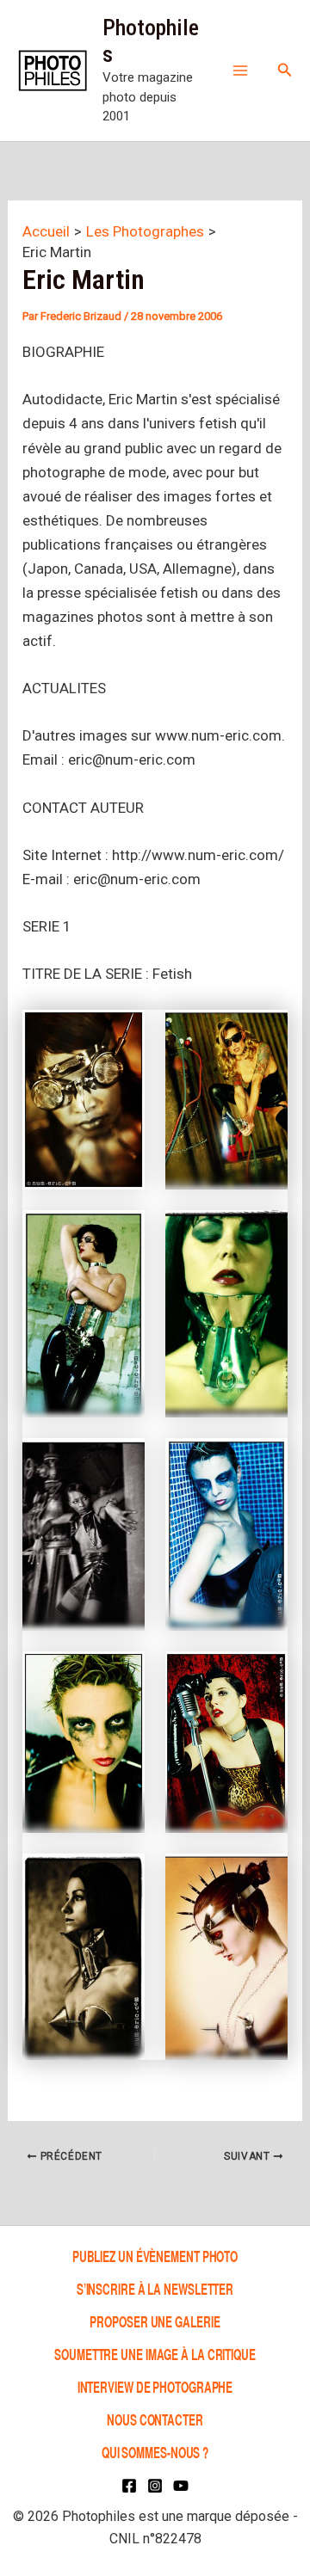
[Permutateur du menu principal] (240, 71)
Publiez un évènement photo (155, 2256)
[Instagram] (155, 2486)
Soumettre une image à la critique (155, 2354)
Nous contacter (155, 2419)
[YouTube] (181, 2486)
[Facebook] (129, 2486)
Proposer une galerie (155, 2321)
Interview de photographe (155, 2386)
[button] (285, 70)
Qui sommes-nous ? (155, 2453)
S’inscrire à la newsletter (155, 2288)
